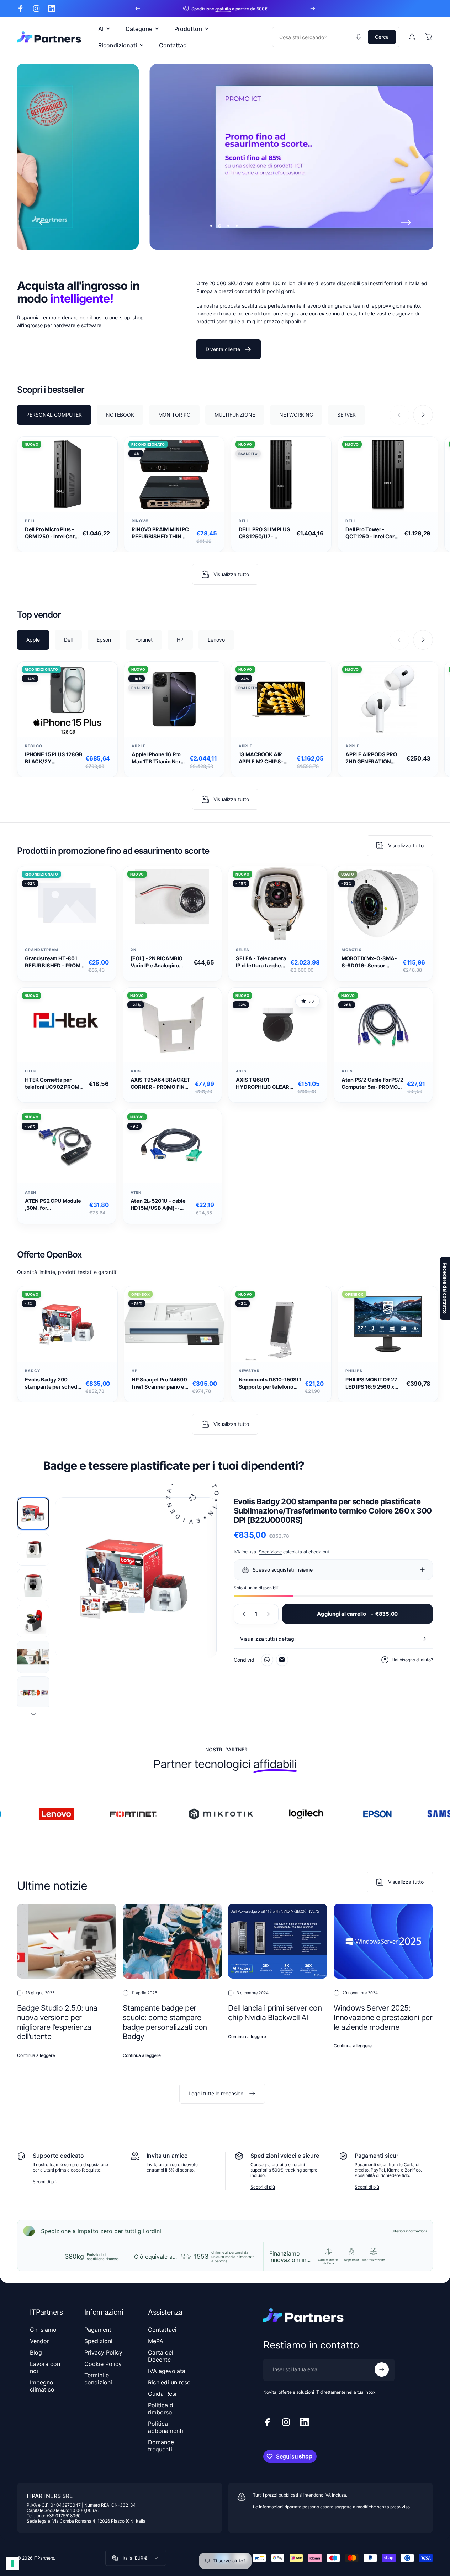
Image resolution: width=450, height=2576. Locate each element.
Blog (36, 2352)
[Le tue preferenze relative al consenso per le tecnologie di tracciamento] (12, 2564)
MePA (156, 2341)
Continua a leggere (36, 2055)
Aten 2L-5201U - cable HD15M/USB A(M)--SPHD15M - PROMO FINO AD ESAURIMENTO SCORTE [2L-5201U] (161, 1205)
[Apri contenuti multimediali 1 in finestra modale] (136, 1578)
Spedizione (270, 1552)
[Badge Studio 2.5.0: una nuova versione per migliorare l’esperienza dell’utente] (67, 1941)
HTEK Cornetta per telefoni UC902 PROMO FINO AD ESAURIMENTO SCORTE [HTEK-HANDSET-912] (55, 1084)
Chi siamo (43, 2330)
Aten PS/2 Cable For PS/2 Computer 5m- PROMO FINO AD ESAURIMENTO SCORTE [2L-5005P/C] (372, 1084)
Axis (136, 1071)
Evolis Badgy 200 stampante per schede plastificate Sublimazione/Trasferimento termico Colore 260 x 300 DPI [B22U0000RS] (54, 1383)
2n (134, 950)
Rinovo (140, 521)
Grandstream (42, 950)
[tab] (54, 414)
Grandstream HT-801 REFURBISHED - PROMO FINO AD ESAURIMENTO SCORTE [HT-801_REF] (55, 962)
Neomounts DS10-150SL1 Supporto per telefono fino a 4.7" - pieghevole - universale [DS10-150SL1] (270, 1383)
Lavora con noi (45, 2367)
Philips (354, 1371)
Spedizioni (98, 2341)
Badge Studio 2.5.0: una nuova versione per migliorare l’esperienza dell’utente (57, 2022)
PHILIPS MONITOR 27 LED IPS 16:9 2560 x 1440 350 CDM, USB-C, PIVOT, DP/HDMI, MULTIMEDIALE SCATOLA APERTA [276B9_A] (372, 1383)
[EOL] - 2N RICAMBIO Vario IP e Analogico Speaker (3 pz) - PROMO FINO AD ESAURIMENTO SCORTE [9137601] (160, 962)
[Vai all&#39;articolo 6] (33, 1692)
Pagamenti (99, 2330)
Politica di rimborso (161, 2409)
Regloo (34, 746)
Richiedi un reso (169, 2382)
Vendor (39, 2341)
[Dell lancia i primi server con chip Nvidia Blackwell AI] (278, 1941)
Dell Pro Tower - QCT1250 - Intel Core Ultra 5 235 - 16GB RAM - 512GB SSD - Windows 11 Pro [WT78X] (372, 533)
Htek (31, 1071)
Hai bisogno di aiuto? (412, 1660)
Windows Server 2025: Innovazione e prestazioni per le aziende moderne (383, 2017)
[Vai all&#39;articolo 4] (33, 1621)
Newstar (249, 1371)
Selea (243, 950)
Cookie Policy (103, 2364)
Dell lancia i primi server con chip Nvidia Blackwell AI (275, 2013)
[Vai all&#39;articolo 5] (33, 1657)
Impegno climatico (42, 2386)
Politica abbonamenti (166, 2427)
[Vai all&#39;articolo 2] (33, 1549)
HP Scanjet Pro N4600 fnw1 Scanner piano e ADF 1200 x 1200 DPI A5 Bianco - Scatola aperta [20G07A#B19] (159, 1383)
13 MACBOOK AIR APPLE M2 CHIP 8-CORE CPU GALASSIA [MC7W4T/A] (266, 759)
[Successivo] (313, 9)
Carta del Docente (161, 2356)
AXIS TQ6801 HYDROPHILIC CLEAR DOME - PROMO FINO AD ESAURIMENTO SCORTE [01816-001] (263, 1084)
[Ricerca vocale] (359, 37)
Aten (347, 1071)
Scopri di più (45, 2182)
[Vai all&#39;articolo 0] (33, 1513)
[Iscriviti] (382, 2369)
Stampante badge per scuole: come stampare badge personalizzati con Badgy (165, 2022)
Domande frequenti (161, 2446)
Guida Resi (162, 2394)
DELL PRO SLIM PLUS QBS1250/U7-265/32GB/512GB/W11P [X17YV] (266, 533)
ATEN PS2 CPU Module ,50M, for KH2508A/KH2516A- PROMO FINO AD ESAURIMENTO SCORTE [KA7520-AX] (55, 1205)
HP (135, 1371)
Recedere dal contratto (445, 1288)
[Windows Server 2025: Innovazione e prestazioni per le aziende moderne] (383, 1941)
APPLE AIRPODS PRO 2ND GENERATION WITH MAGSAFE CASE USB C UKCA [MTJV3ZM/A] (373, 759)
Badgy (33, 1371)
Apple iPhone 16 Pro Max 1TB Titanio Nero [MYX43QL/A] (158, 759)
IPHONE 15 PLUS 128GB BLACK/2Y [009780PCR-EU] (54, 759)
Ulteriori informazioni (409, 2231)
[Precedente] (138, 9)
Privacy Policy (103, 2352)
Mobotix (352, 950)
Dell (30, 521)
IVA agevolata (167, 2371)
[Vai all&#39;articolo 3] (33, 1585)
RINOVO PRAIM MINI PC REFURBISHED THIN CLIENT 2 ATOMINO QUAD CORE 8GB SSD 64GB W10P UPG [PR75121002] (160, 533)
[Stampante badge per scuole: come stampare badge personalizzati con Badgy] (172, 1941)
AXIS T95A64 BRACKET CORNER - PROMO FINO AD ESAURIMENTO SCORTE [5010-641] (161, 1084)
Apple (139, 746)
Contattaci (162, 2330)
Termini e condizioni (98, 2379)
